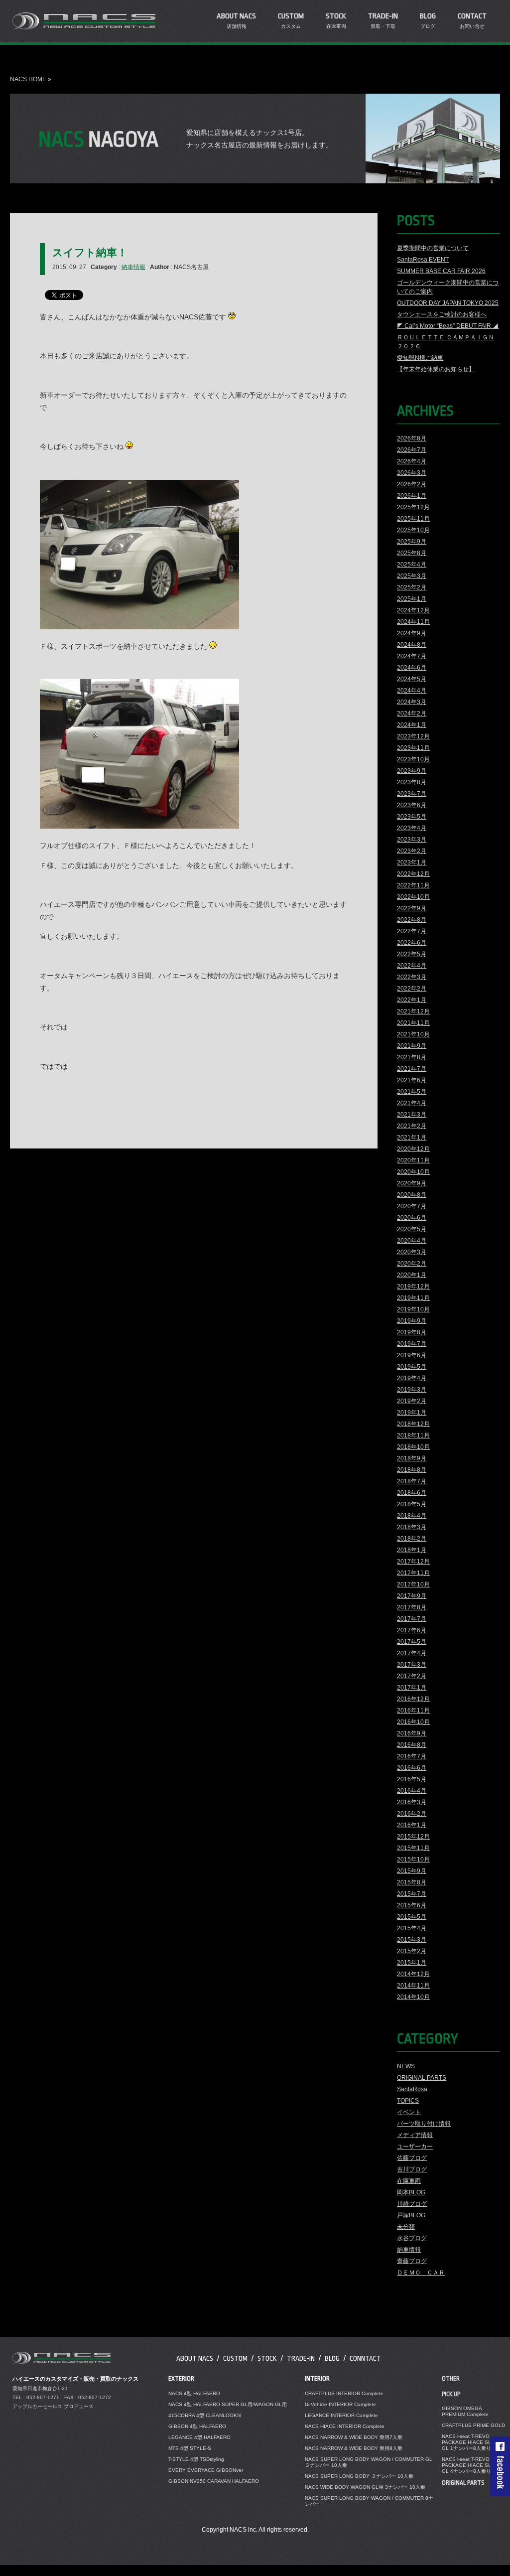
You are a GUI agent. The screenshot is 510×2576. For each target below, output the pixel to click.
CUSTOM (235, 2358)
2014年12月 (413, 1974)
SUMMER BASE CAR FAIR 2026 (441, 271)
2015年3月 (412, 1940)
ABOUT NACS (195, 2358)
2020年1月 (412, 1275)
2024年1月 (412, 725)
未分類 (406, 2227)
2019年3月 (412, 1390)
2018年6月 (412, 1493)
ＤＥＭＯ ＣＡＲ (421, 2273)
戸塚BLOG (411, 2215)
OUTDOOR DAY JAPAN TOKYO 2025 (448, 303)
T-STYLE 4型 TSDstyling (196, 2459)
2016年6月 (412, 1768)
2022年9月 (412, 908)
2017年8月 (412, 1607)
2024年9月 (412, 633)
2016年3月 (412, 1802)
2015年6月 (412, 1905)
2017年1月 (412, 1688)
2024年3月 (412, 702)
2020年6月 (412, 1218)
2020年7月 (412, 1206)
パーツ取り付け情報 (424, 2124)
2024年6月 (412, 668)
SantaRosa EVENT (423, 260)
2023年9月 (412, 771)
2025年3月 (412, 576)
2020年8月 (412, 1195)
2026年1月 (412, 496)
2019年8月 (412, 1332)
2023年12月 (413, 736)
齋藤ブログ (412, 2261)
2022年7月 (412, 931)
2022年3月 (412, 977)
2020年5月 (412, 1229)
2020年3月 (412, 1252)
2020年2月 (412, 1264)
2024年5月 (412, 679)
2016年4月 (412, 1791)
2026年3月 (412, 473)
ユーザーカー (415, 2147)
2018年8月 (412, 1470)
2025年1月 (412, 599)
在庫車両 (409, 2181)
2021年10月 (413, 1034)
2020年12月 (413, 1149)
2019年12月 (413, 1287)
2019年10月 (413, 1309)
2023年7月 (412, 794)
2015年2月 (412, 1951)
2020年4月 (412, 1241)
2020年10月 (413, 1172)
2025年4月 (412, 565)
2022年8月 (412, 920)
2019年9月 (412, 1321)
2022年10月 (413, 897)
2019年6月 (412, 1355)
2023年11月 (413, 748)
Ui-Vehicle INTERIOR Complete (340, 2404)
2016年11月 (413, 1711)
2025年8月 (412, 553)
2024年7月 (412, 656)
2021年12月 (413, 1011)
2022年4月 (412, 966)
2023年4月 (412, 828)
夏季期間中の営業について (433, 248)
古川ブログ (412, 2169)
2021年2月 (412, 1126)
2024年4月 (412, 691)
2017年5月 (412, 1642)
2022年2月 (412, 989)
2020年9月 (412, 1183)
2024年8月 (412, 645)
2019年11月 (413, 1298)
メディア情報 (415, 2135)
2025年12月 (413, 507)
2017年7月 (412, 1619)
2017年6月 (412, 1630)
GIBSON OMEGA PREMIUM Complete (465, 2411)
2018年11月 (413, 1435)
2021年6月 (412, 1080)
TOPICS (408, 2101)
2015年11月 (413, 1848)
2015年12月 (413, 1837)
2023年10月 (413, 759)
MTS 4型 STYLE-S (190, 2448)
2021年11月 (413, 1023)
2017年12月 (413, 1562)
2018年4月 (412, 1516)
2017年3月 (412, 1665)
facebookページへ (500, 2466)
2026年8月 (412, 438)
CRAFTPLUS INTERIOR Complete (344, 2393)
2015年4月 (412, 1928)
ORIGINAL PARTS (422, 2078)
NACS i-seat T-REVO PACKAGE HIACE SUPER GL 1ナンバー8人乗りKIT (472, 2442)
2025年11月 (413, 519)
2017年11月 (413, 1573)
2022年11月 (413, 885)
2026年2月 (412, 484)
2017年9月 (412, 1596)
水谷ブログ (412, 2238)
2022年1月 (412, 1000)
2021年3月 (412, 1115)
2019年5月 (412, 1367)
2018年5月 (412, 1504)
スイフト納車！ (90, 252)
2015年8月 (412, 1882)
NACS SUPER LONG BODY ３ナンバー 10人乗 (359, 2476)
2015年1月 (412, 1963)
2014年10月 (413, 1997)
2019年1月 (412, 1413)
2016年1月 (412, 1825)
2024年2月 (412, 714)
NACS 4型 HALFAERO (194, 2393)
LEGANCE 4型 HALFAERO (199, 2437)
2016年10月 (413, 1722)
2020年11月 (413, 1160)
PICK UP (451, 2394)
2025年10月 (413, 530)
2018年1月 (412, 1550)
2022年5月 (412, 954)
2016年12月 (413, 1699)
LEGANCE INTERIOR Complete (341, 2415)
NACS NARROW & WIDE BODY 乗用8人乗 (354, 2448)
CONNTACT (365, 2358)
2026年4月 (412, 461)
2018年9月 (412, 1458)
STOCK (267, 2358)
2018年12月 (413, 1424)
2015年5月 (412, 1917)
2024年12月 (413, 610)
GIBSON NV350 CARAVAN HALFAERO (214, 2481)
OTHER (451, 2379)
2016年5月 (412, 1779)
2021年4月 (412, 1103)
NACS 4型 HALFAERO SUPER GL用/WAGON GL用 (228, 2404)
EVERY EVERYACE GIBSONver (206, 2470)
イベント (409, 2112)
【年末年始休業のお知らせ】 (436, 369)
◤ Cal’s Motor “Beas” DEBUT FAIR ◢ (448, 326)
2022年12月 (413, 874)
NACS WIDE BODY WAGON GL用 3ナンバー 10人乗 (365, 2487)
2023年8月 (412, 782)
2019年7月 (412, 1344)
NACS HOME (28, 79)
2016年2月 (412, 1814)
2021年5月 (412, 1092)
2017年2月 (412, 1676)
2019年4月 (412, 1378)
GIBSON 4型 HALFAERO (197, 2426)
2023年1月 (412, 862)
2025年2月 (412, 587)
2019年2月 (412, 1401)
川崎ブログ (412, 2204)
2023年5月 (412, 817)
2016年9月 (412, 1733)
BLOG (332, 2358)
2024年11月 (413, 622)
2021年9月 (412, 1046)
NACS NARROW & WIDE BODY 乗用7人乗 (354, 2437)
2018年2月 (412, 1539)
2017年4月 (412, 1653)
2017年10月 (413, 1584)
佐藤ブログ (412, 2158)
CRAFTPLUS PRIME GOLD (473, 2425)
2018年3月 (412, 1527)
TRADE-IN (301, 2358)
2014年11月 (413, 1986)
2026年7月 (412, 450)
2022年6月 (412, 943)
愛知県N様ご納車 (420, 358)
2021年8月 (412, 1057)
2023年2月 (412, 851)
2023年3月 (412, 840)
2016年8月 (412, 1745)
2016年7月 (412, 1756)
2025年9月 (412, 542)
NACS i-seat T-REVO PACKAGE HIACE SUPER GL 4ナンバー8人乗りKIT (472, 2465)
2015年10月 (413, 1860)
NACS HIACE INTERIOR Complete (345, 2426)
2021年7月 (412, 1069)
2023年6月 (412, 805)
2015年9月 (412, 1871)
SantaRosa (412, 2089)
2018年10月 (413, 1447)
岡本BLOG (411, 2192)
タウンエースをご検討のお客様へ (442, 314)
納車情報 (133, 267)
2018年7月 (412, 1481)
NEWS (406, 2066)
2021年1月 (412, 1138)
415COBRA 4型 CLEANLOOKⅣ (205, 2415)
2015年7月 (412, 1894)
